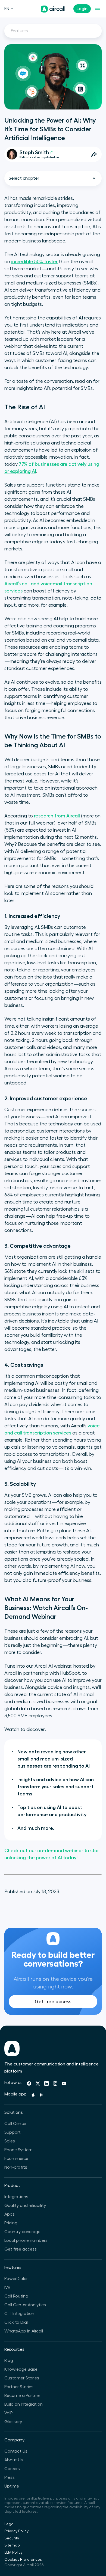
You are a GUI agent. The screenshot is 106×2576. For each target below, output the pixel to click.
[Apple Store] (33, 2095)
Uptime (12, 2486)
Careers (12, 2469)
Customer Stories (22, 2378)
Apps (10, 2214)
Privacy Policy (16, 2531)
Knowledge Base (21, 2369)
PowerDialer (16, 2279)
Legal (9, 2524)
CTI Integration (19, 2314)
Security (12, 2538)
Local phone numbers (26, 2240)
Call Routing (16, 2296)
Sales (10, 2141)
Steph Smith (34, 152)
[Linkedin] (46, 2083)
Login (82, 9)
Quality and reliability (25, 2206)
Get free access (53, 2002)
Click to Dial (16, 2322)
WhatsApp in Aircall (24, 2331)
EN (7, 9)
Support (13, 2132)
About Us (14, 2460)
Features (19, 31)
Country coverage (22, 2232)
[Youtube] (64, 2083)
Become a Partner (22, 2396)
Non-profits (16, 2167)
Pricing (11, 2223)
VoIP (9, 2413)
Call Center (15, 2124)
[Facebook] (29, 2083)
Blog (9, 2361)
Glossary (13, 2422)
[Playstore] (42, 2095)
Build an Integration (24, 2404)
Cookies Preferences (23, 2560)
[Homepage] (53, 9)
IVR (7, 2287)
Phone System (18, 2150)
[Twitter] (38, 2083)
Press (10, 2477)
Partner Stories (19, 2387)
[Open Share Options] (94, 154)
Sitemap (12, 2545)
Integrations (16, 2197)
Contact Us (16, 2451)
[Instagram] (55, 2083)
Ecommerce (16, 2159)
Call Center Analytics (25, 2305)
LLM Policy (13, 2553)
